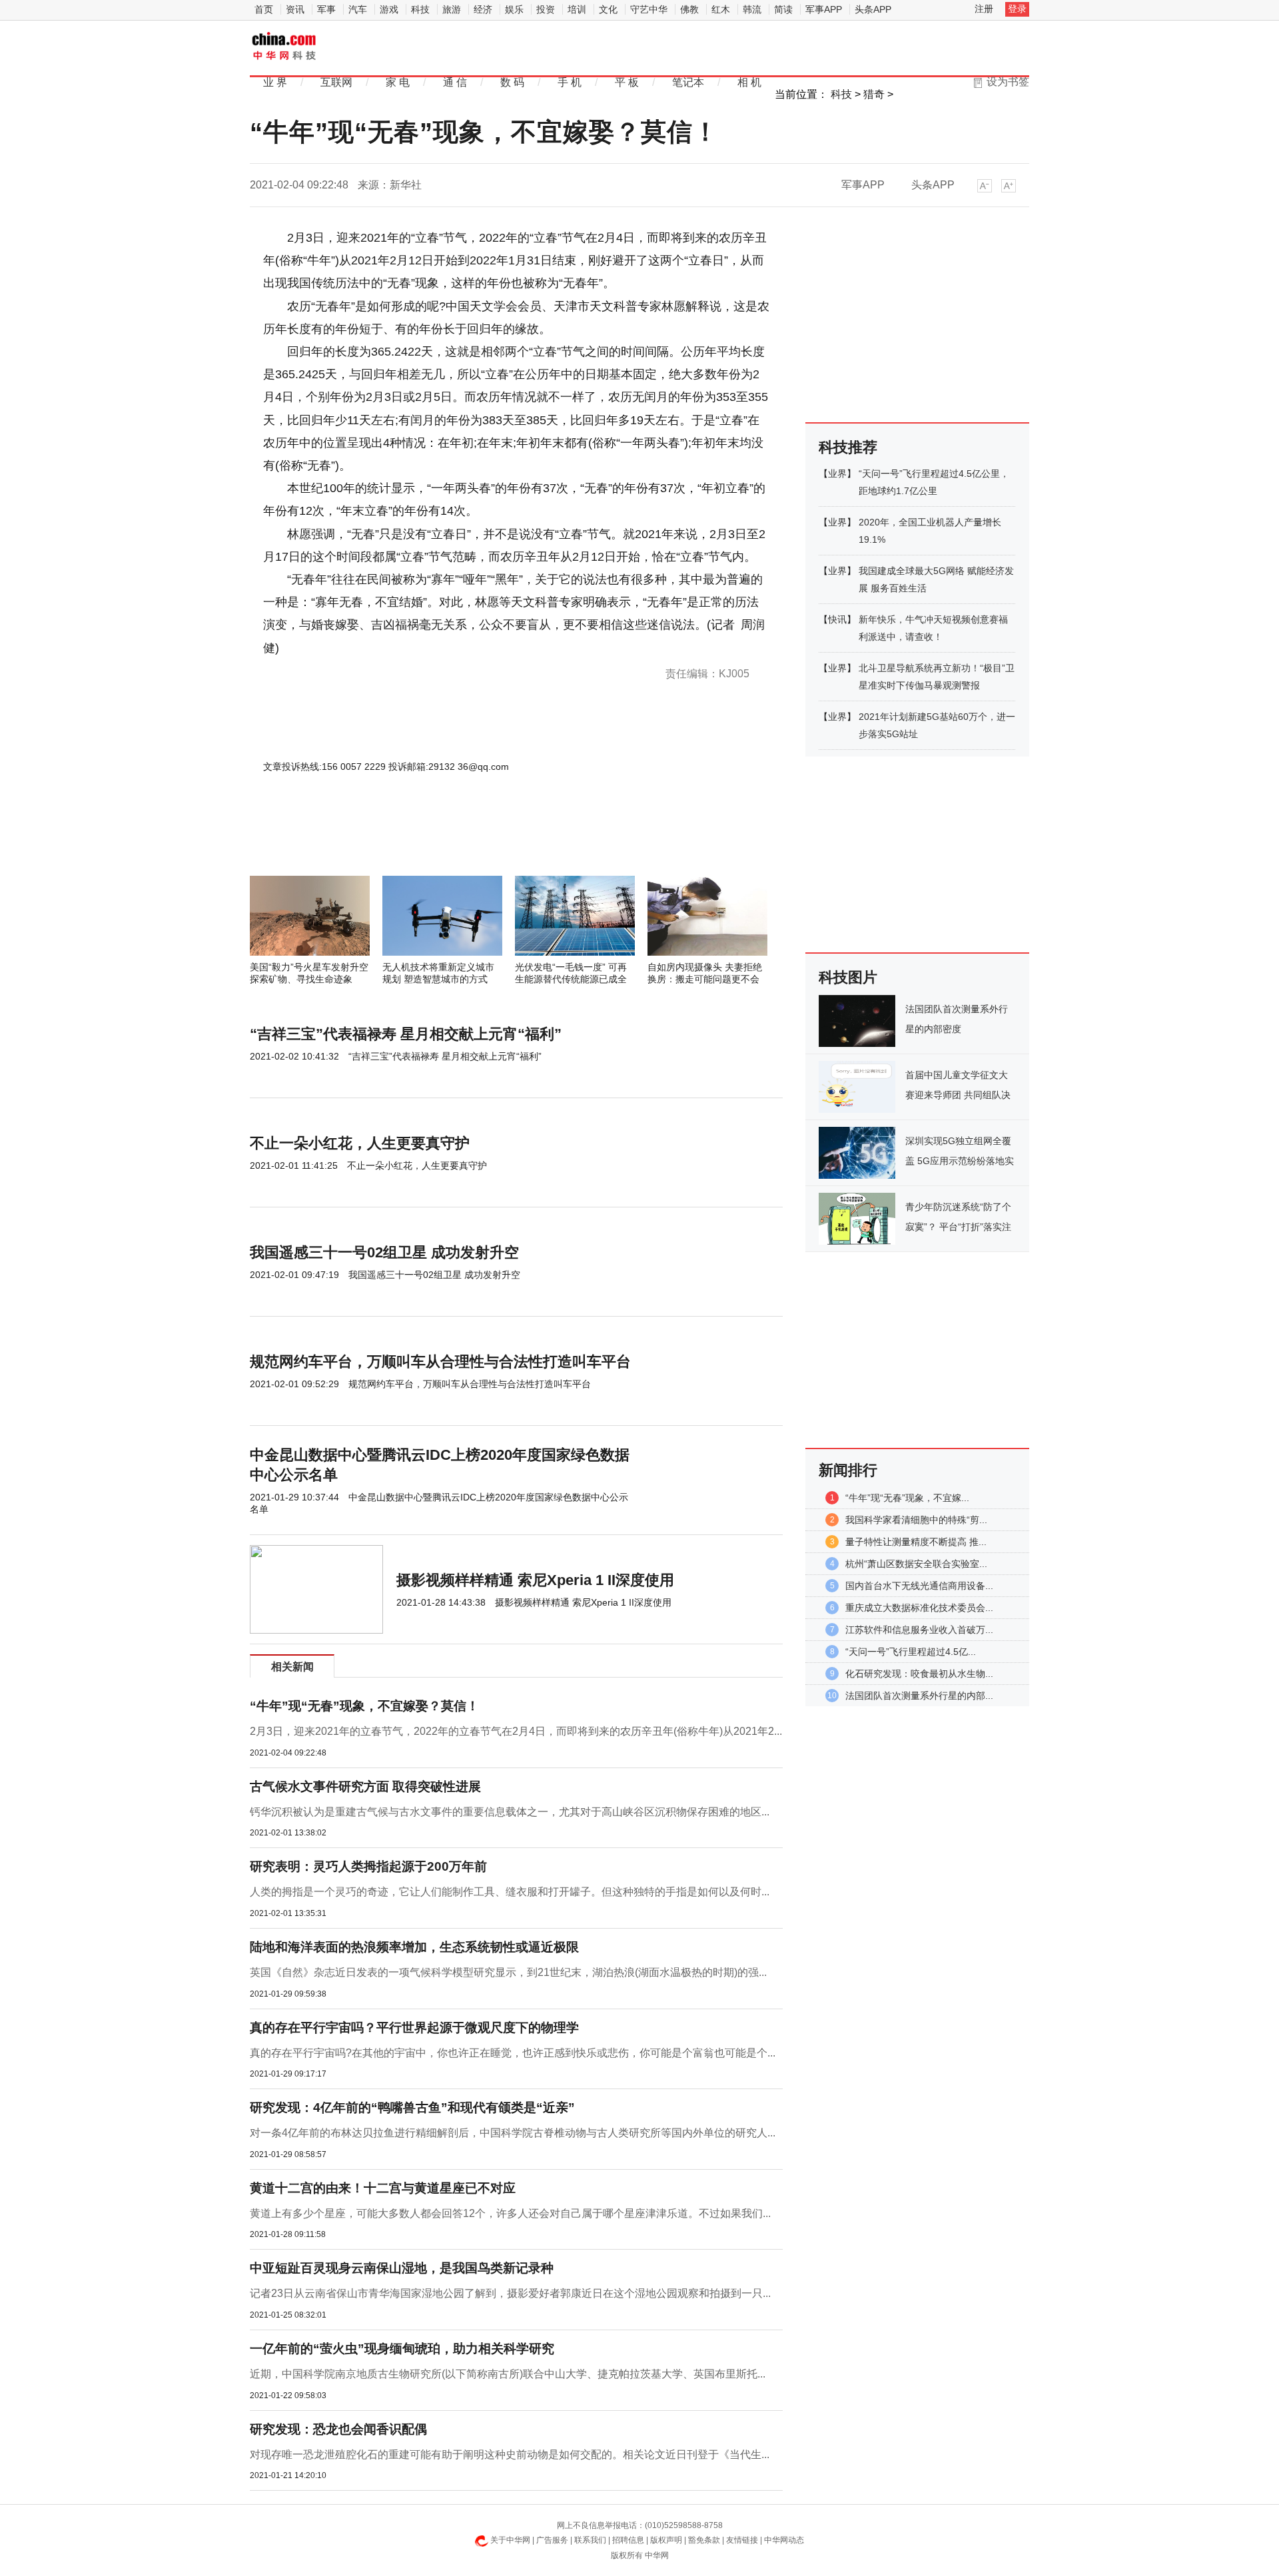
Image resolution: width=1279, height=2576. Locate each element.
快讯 (837, 619)
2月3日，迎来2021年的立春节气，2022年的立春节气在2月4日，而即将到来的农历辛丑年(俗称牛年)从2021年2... (516, 1731)
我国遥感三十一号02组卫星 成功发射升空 (384, 1252)
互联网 (336, 82)
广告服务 (552, 2540)
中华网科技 (285, 47)
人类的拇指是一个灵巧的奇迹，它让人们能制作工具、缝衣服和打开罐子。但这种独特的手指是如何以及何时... (510, 1892)
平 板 (627, 82)
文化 (608, 9)
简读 (783, 9)
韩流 (752, 9)
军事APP (824, 9)
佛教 (689, 9)
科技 (420, 9)
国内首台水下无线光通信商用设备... (919, 1586)
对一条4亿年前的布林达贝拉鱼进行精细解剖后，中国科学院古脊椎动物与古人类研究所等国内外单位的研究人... (513, 2133)
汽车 (358, 9)
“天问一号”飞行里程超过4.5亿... (911, 1652)
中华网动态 (784, 2540)
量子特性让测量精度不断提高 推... (916, 1542)
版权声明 (666, 2540)
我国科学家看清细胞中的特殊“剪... (916, 1520)
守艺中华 (649, 9)
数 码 (512, 82)
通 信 (455, 82)
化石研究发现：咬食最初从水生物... (919, 1674)
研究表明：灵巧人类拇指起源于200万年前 (368, 1866)
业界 (837, 474)
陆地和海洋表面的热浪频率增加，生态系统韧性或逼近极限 (414, 1947)
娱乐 (514, 9)
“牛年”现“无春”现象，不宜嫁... (907, 1498)
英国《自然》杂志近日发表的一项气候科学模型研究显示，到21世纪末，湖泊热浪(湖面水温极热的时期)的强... (508, 1972)
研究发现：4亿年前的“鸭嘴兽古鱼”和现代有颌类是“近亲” (412, 2107)
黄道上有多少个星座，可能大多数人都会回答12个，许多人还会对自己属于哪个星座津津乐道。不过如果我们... (510, 2213)
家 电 (398, 82)
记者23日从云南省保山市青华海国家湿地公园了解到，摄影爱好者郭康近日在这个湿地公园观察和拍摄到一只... (510, 2293)
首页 (264, 9)
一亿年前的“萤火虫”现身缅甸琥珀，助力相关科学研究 (402, 2349)
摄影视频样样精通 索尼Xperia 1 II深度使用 (535, 1580)
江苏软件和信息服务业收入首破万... (919, 1630)
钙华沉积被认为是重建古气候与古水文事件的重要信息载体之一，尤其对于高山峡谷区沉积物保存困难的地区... (510, 1812)
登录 (1017, 9)
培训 (577, 9)
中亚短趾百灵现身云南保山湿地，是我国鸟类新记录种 (402, 2268)
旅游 (452, 9)
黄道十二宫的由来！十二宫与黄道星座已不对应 (383, 2188)
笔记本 (688, 82)
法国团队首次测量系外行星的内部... (919, 1696)
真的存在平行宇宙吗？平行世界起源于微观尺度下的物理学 (414, 2028)
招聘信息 (628, 2540)
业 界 (275, 82)
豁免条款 (704, 2540)
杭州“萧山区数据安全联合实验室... (916, 1564)
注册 (984, 9)
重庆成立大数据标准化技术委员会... (919, 1608)
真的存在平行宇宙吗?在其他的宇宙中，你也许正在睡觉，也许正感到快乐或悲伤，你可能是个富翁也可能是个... (513, 2053)
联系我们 (590, 2540)
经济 (483, 9)
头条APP (873, 9)
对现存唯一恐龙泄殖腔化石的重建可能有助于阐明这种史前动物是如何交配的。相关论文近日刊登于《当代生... (510, 2454)
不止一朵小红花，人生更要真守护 (360, 1143)
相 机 (749, 82)
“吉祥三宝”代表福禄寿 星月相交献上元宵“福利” (406, 1034)
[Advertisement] (476, 840)
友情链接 (742, 2540)
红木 (721, 9)
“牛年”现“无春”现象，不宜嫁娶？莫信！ (364, 1706)
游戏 (389, 9)
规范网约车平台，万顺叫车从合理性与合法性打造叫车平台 (440, 1362)
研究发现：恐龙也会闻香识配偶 (338, 2429)
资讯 (295, 9)
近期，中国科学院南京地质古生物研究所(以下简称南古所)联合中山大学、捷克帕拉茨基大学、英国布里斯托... (508, 2374)
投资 (546, 9)
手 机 (570, 82)
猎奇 (874, 94)
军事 (326, 9)
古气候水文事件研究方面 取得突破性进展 (365, 1786)
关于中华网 (510, 2540)
